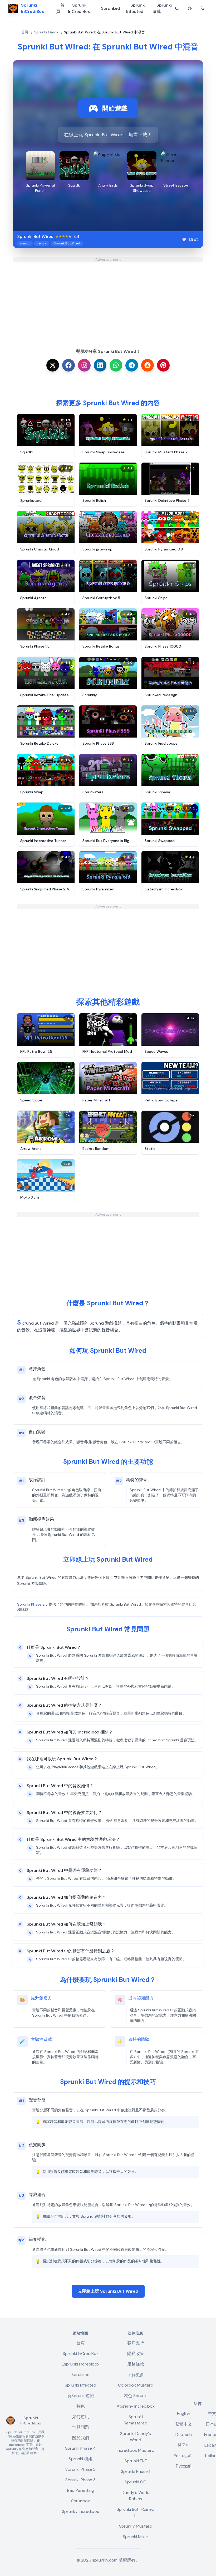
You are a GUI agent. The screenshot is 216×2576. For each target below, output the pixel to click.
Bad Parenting (81, 2490)
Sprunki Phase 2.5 (32, 1604)
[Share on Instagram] (84, 365)
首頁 (60, 8)
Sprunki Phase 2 (80, 2469)
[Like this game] (184, 240)
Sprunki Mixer (136, 2537)
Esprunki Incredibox (80, 2364)
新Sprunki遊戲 (81, 2396)
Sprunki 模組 (81, 2459)
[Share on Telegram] (132, 365)
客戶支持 (136, 2343)
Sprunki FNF (136, 2461)
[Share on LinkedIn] (100, 365)
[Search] (177, 8)
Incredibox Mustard (136, 2450)
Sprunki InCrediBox (79, 8)
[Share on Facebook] (68, 365)
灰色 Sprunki (136, 2396)
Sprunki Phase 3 (80, 2480)
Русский (184, 2466)
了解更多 (136, 2375)
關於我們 (81, 2438)
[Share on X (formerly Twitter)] (53, 365)
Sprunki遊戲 (162, 8)
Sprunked (110, 8)
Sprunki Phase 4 (80, 2448)
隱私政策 (136, 2354)
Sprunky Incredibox (80, 2511)
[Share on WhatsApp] (116, 365)
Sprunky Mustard (136, 2526)
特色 (81, 2406)
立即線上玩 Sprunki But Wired (108, 2291)
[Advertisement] (108, 299)
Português (184, 2456)
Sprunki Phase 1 (136, 2471)
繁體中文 (184, 2424)
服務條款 (136, 2364)
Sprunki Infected (136, 8)
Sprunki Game (46, 32)
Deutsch (184, 2435)
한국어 (184, 2445)
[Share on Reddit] (148, 365)
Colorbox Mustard (136, 2385)
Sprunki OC (136, 2482)
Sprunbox (80, 2501)
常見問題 (81, 2427)
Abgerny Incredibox (136, 2406)
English (184, 2414)
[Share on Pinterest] (163, 365)
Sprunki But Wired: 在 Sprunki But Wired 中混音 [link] (104, 32)
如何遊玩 (81, 2417)
